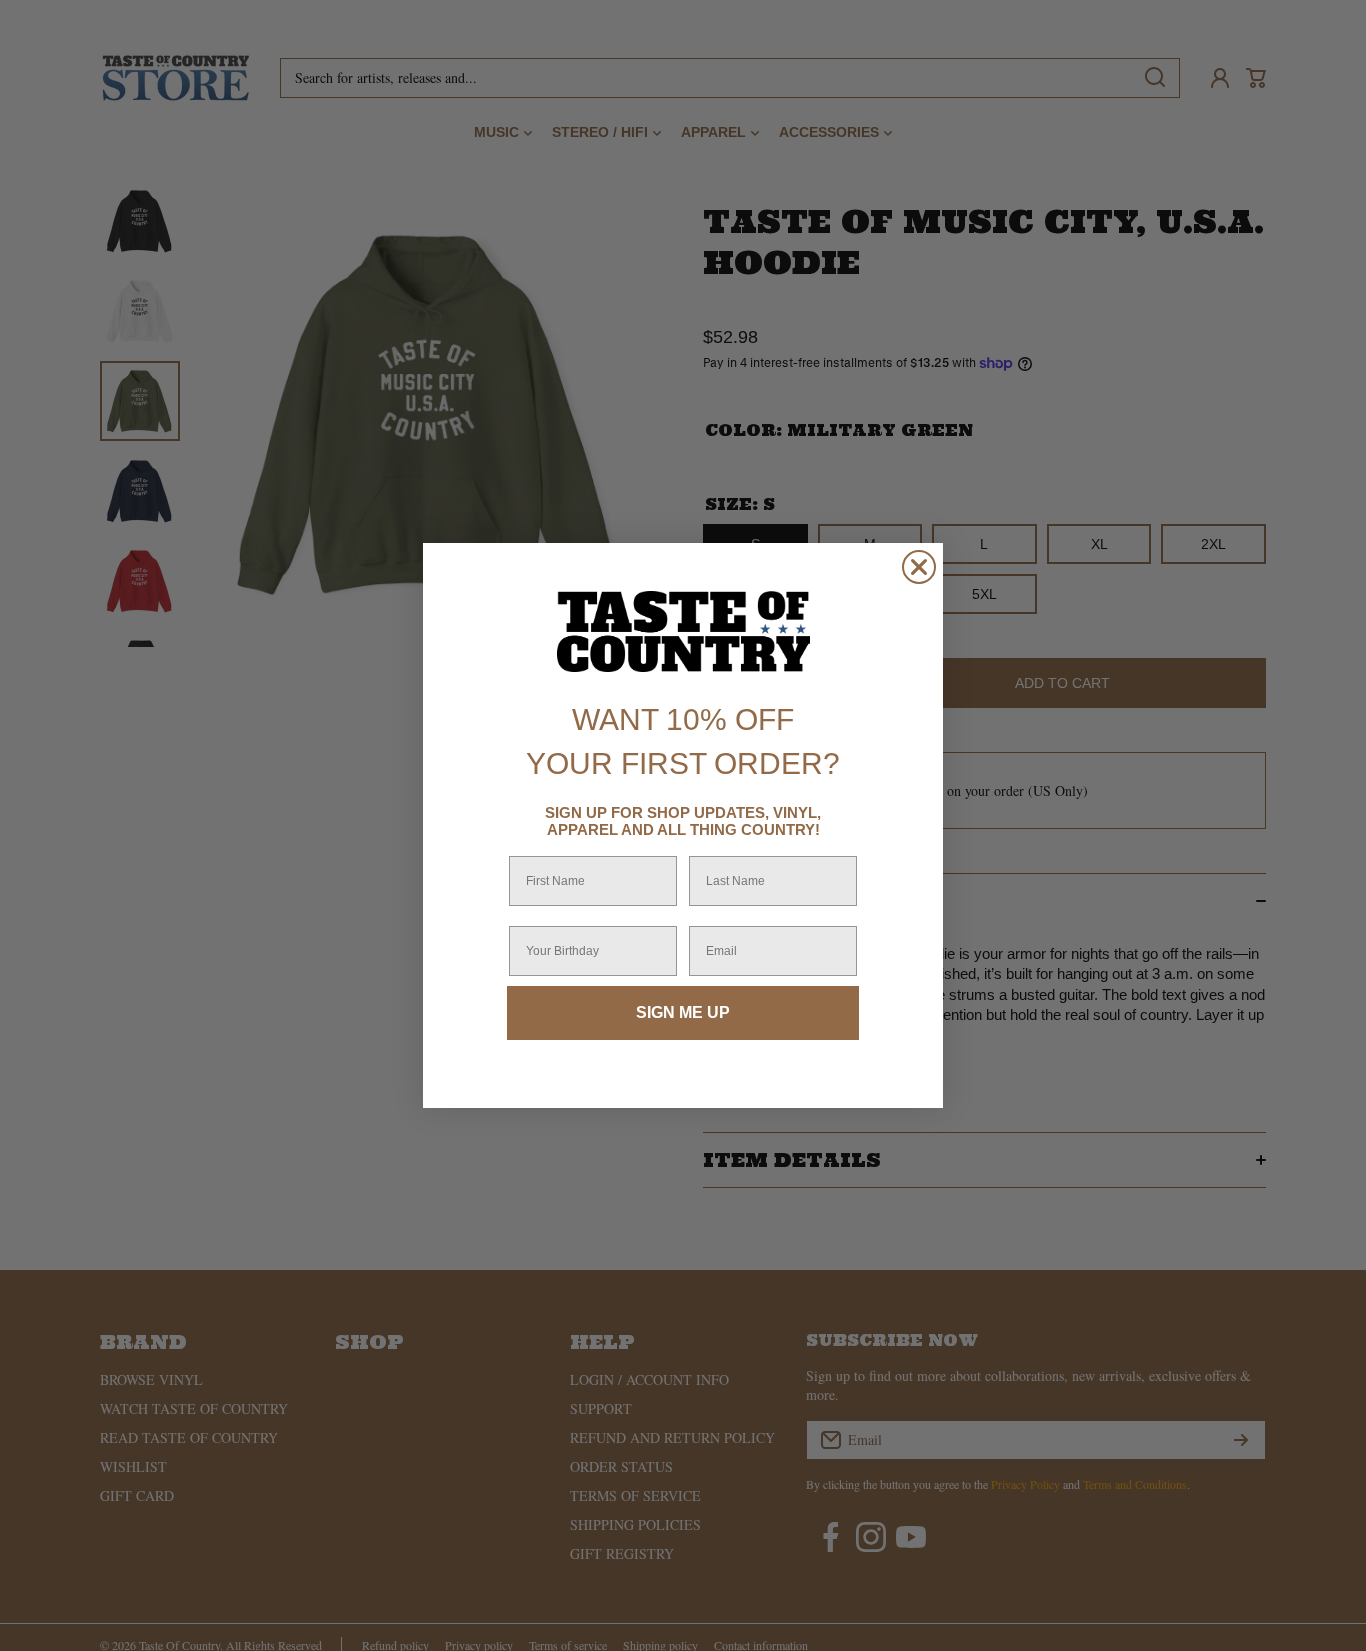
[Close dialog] (919, 567)
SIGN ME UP (683, 1012)
